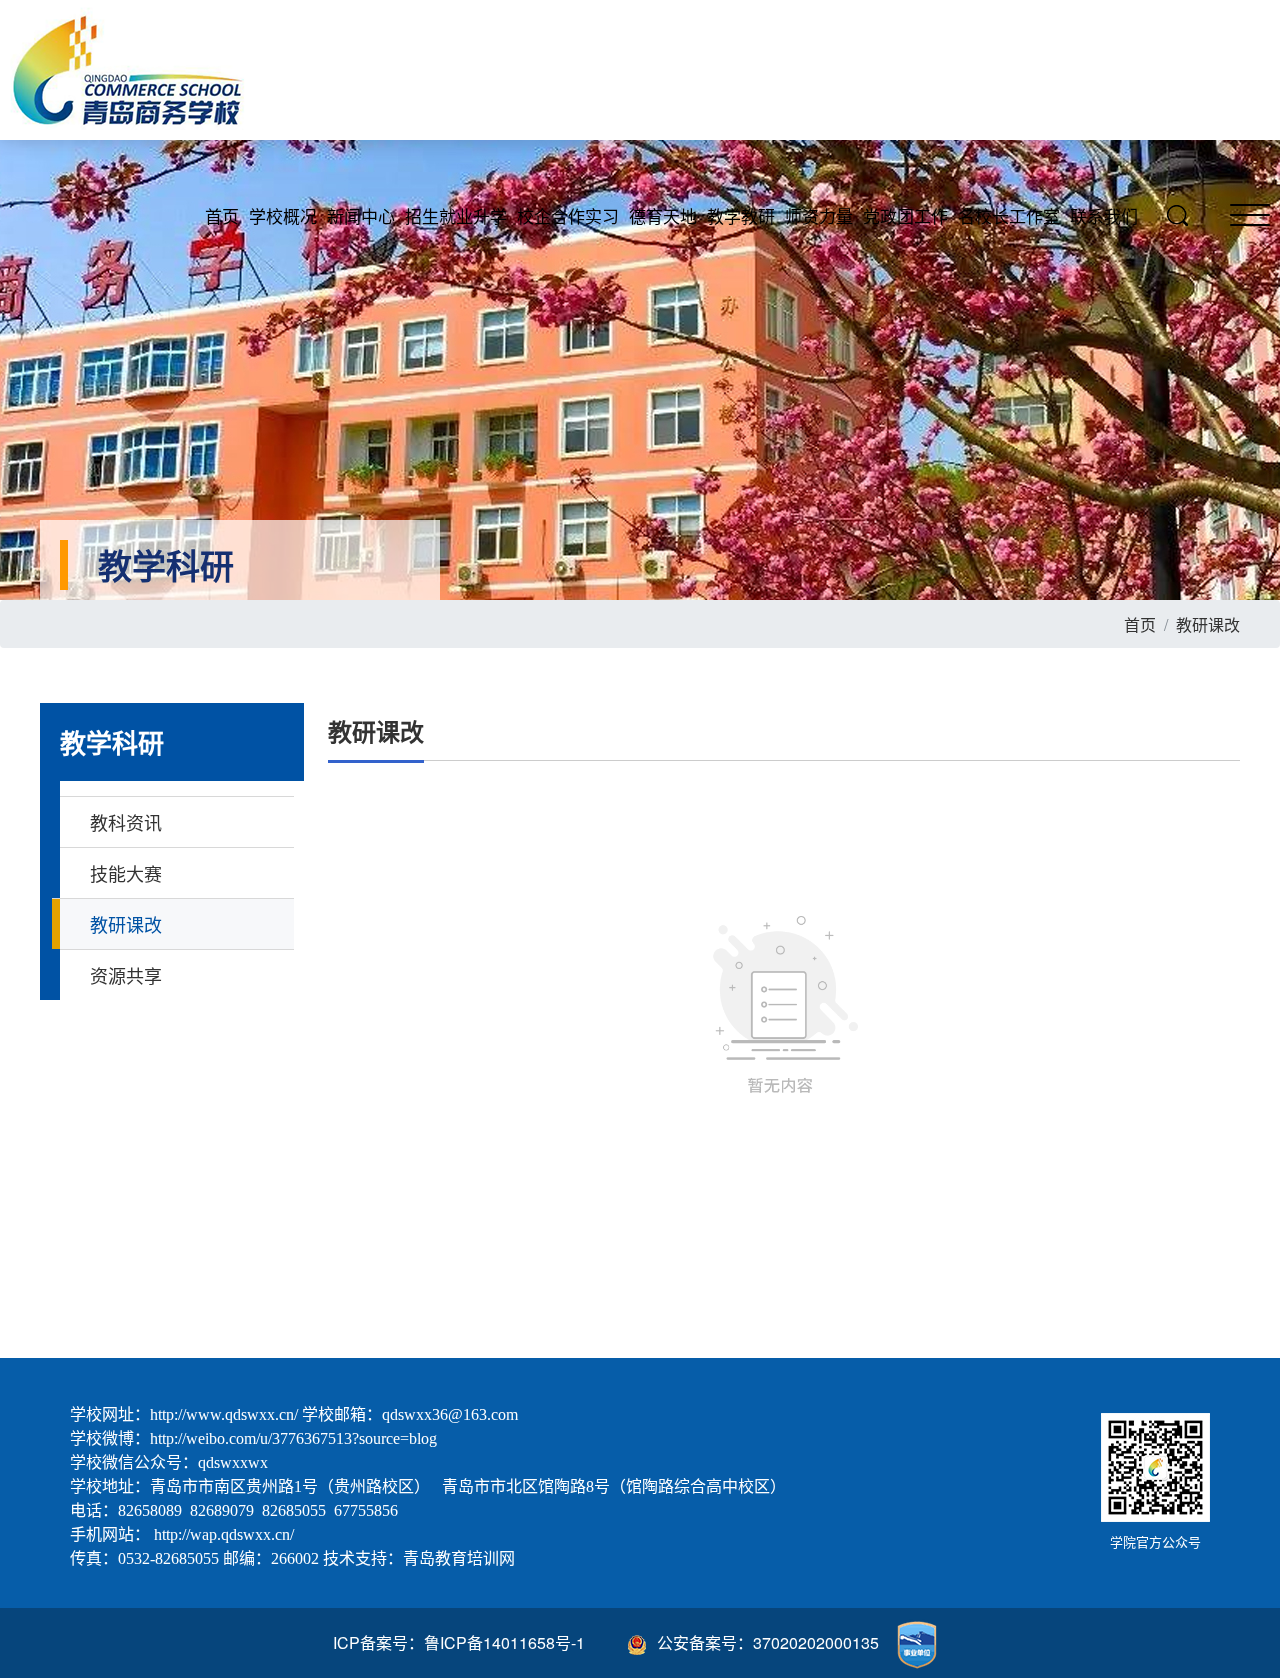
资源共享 (126, 975)
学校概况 (283, 215)
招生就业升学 (456, 215)
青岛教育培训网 (459, 1558)
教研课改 (1208, 624)
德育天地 (663, 215)
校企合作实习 (568, 215)
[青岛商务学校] (136, 75)
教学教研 (741, 215)
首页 (222, 215)
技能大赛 (126, 873)
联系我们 (1104, 215)
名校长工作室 (1009, 215)
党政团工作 (905, 215)
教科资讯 (126, 822)
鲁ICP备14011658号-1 (504, 1642)
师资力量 (819, 215)
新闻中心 (361, 215)
